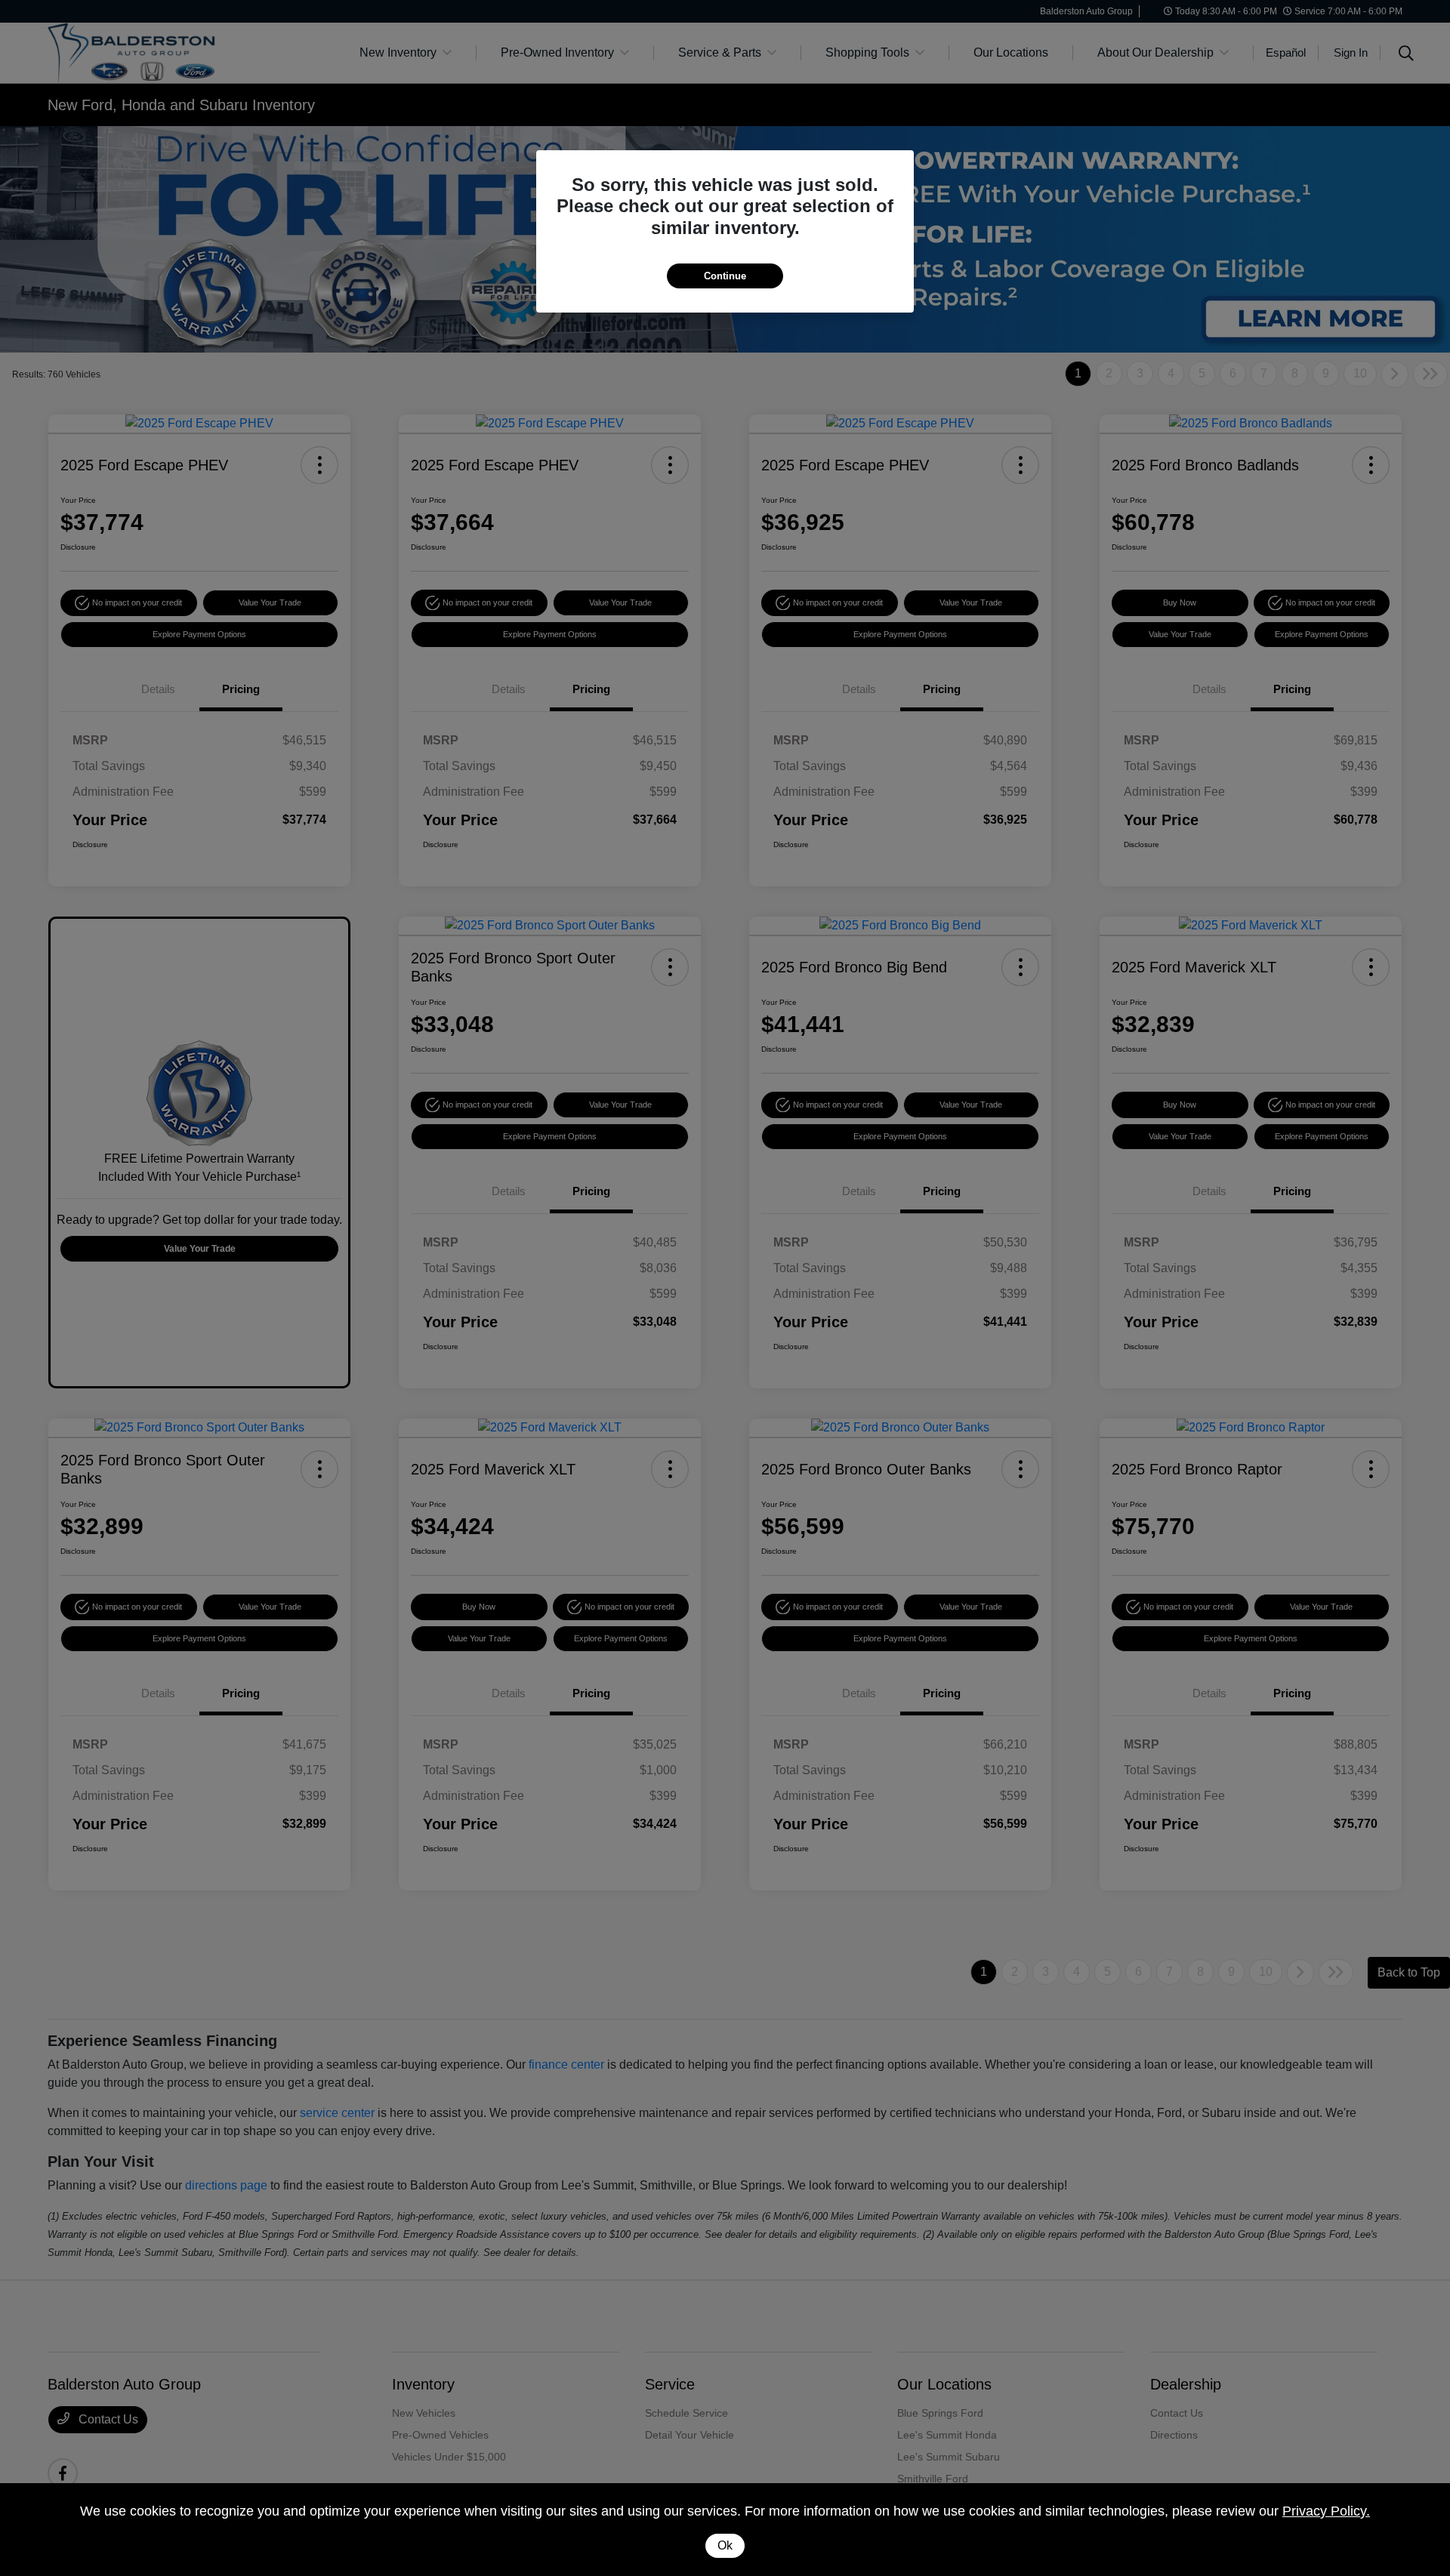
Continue (725, 276)
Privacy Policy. (1326, 2511)
